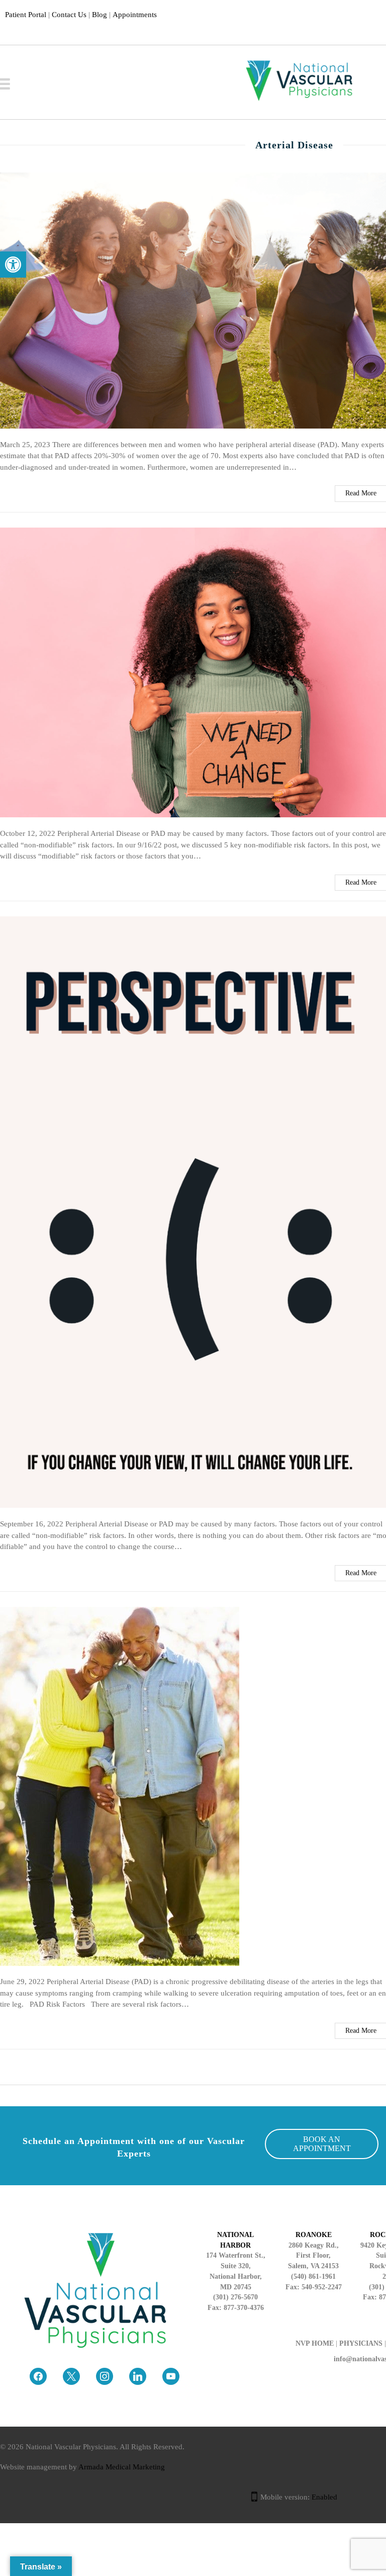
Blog (100, 15)
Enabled (324, 2497)
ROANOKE (314, 2235)
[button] (13, 265)
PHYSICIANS (361, 2343)
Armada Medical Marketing (122, 2467)
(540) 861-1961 (313, 2277)
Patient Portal (26, 15)
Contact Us (69, 15)
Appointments (135, 15)
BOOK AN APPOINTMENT (322, 2144)
